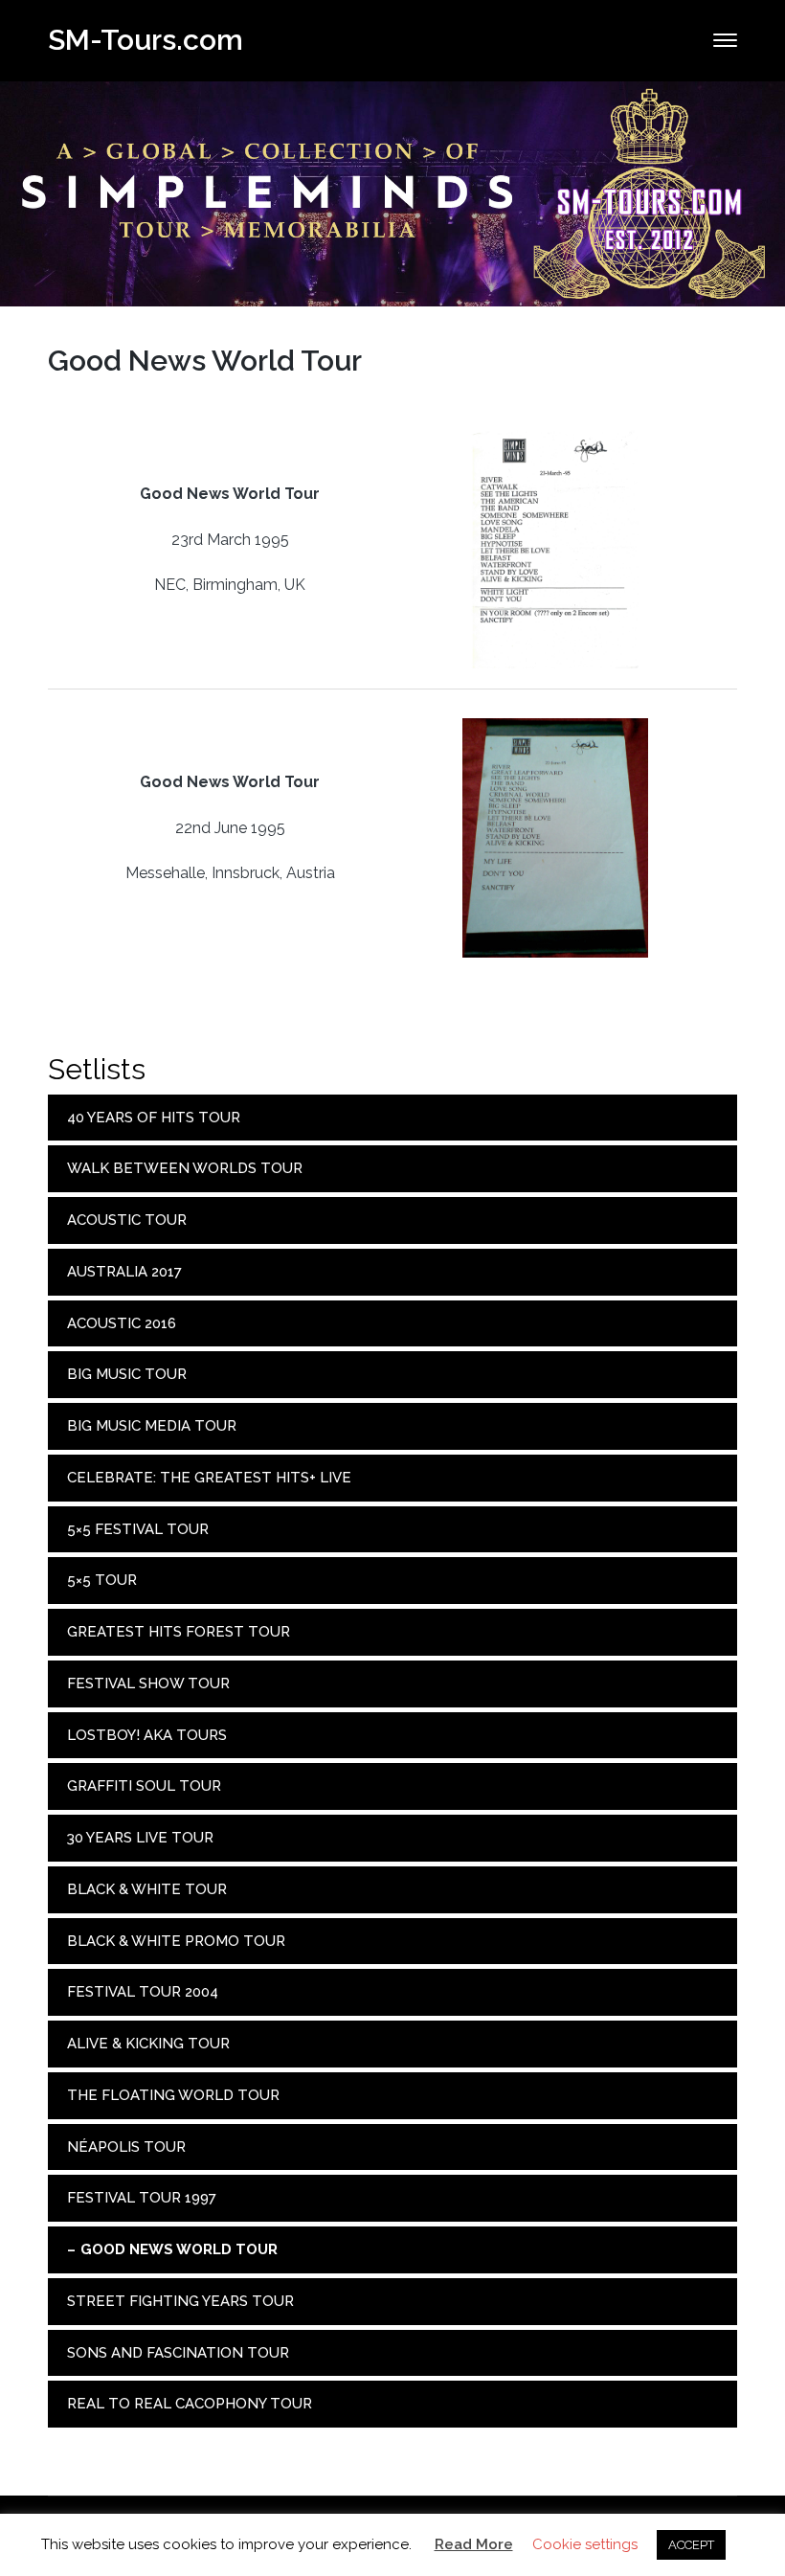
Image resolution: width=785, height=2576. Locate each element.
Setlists (97, 1069)
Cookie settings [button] (585, 2544)
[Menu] (725, 40)
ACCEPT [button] (691, 2545)
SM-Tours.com (146, 40)
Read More (474, 2544)
